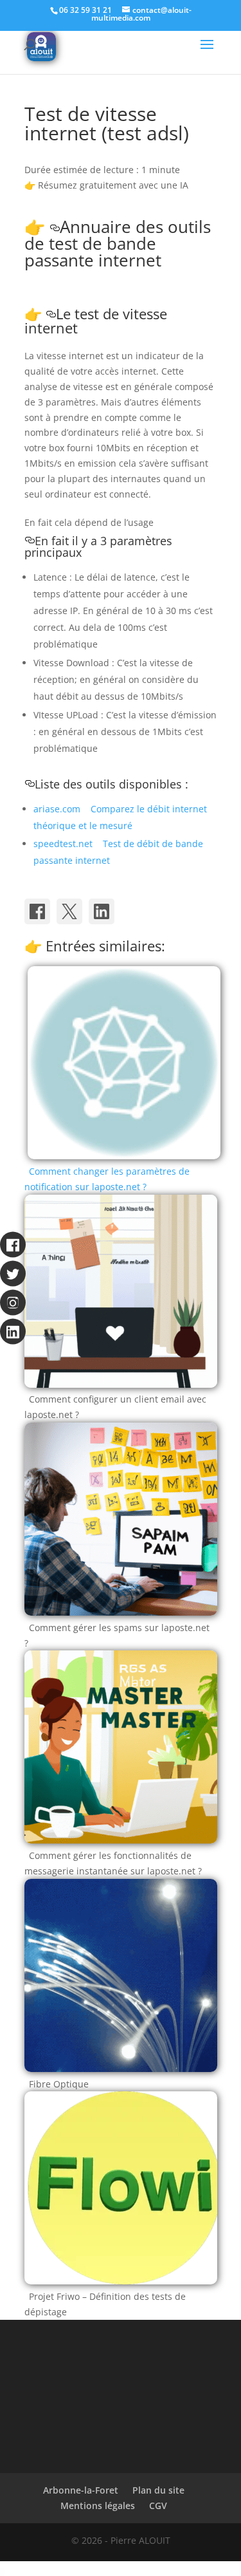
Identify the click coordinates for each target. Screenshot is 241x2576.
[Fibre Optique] (121, 2068)
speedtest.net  (67, 844)
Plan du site (158, 2490)
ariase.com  (61, 809)
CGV (158, 2506)
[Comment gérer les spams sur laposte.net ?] (121, 1612)
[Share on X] (69, 911)
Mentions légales (98, 2506)
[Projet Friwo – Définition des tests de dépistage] (121, 2281)
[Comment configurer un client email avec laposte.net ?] (121, 1384)
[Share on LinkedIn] (102, 911)
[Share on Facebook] (37, 911)
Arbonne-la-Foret (81, 2490)
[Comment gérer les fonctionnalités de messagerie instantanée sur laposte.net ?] (121, 1840)
